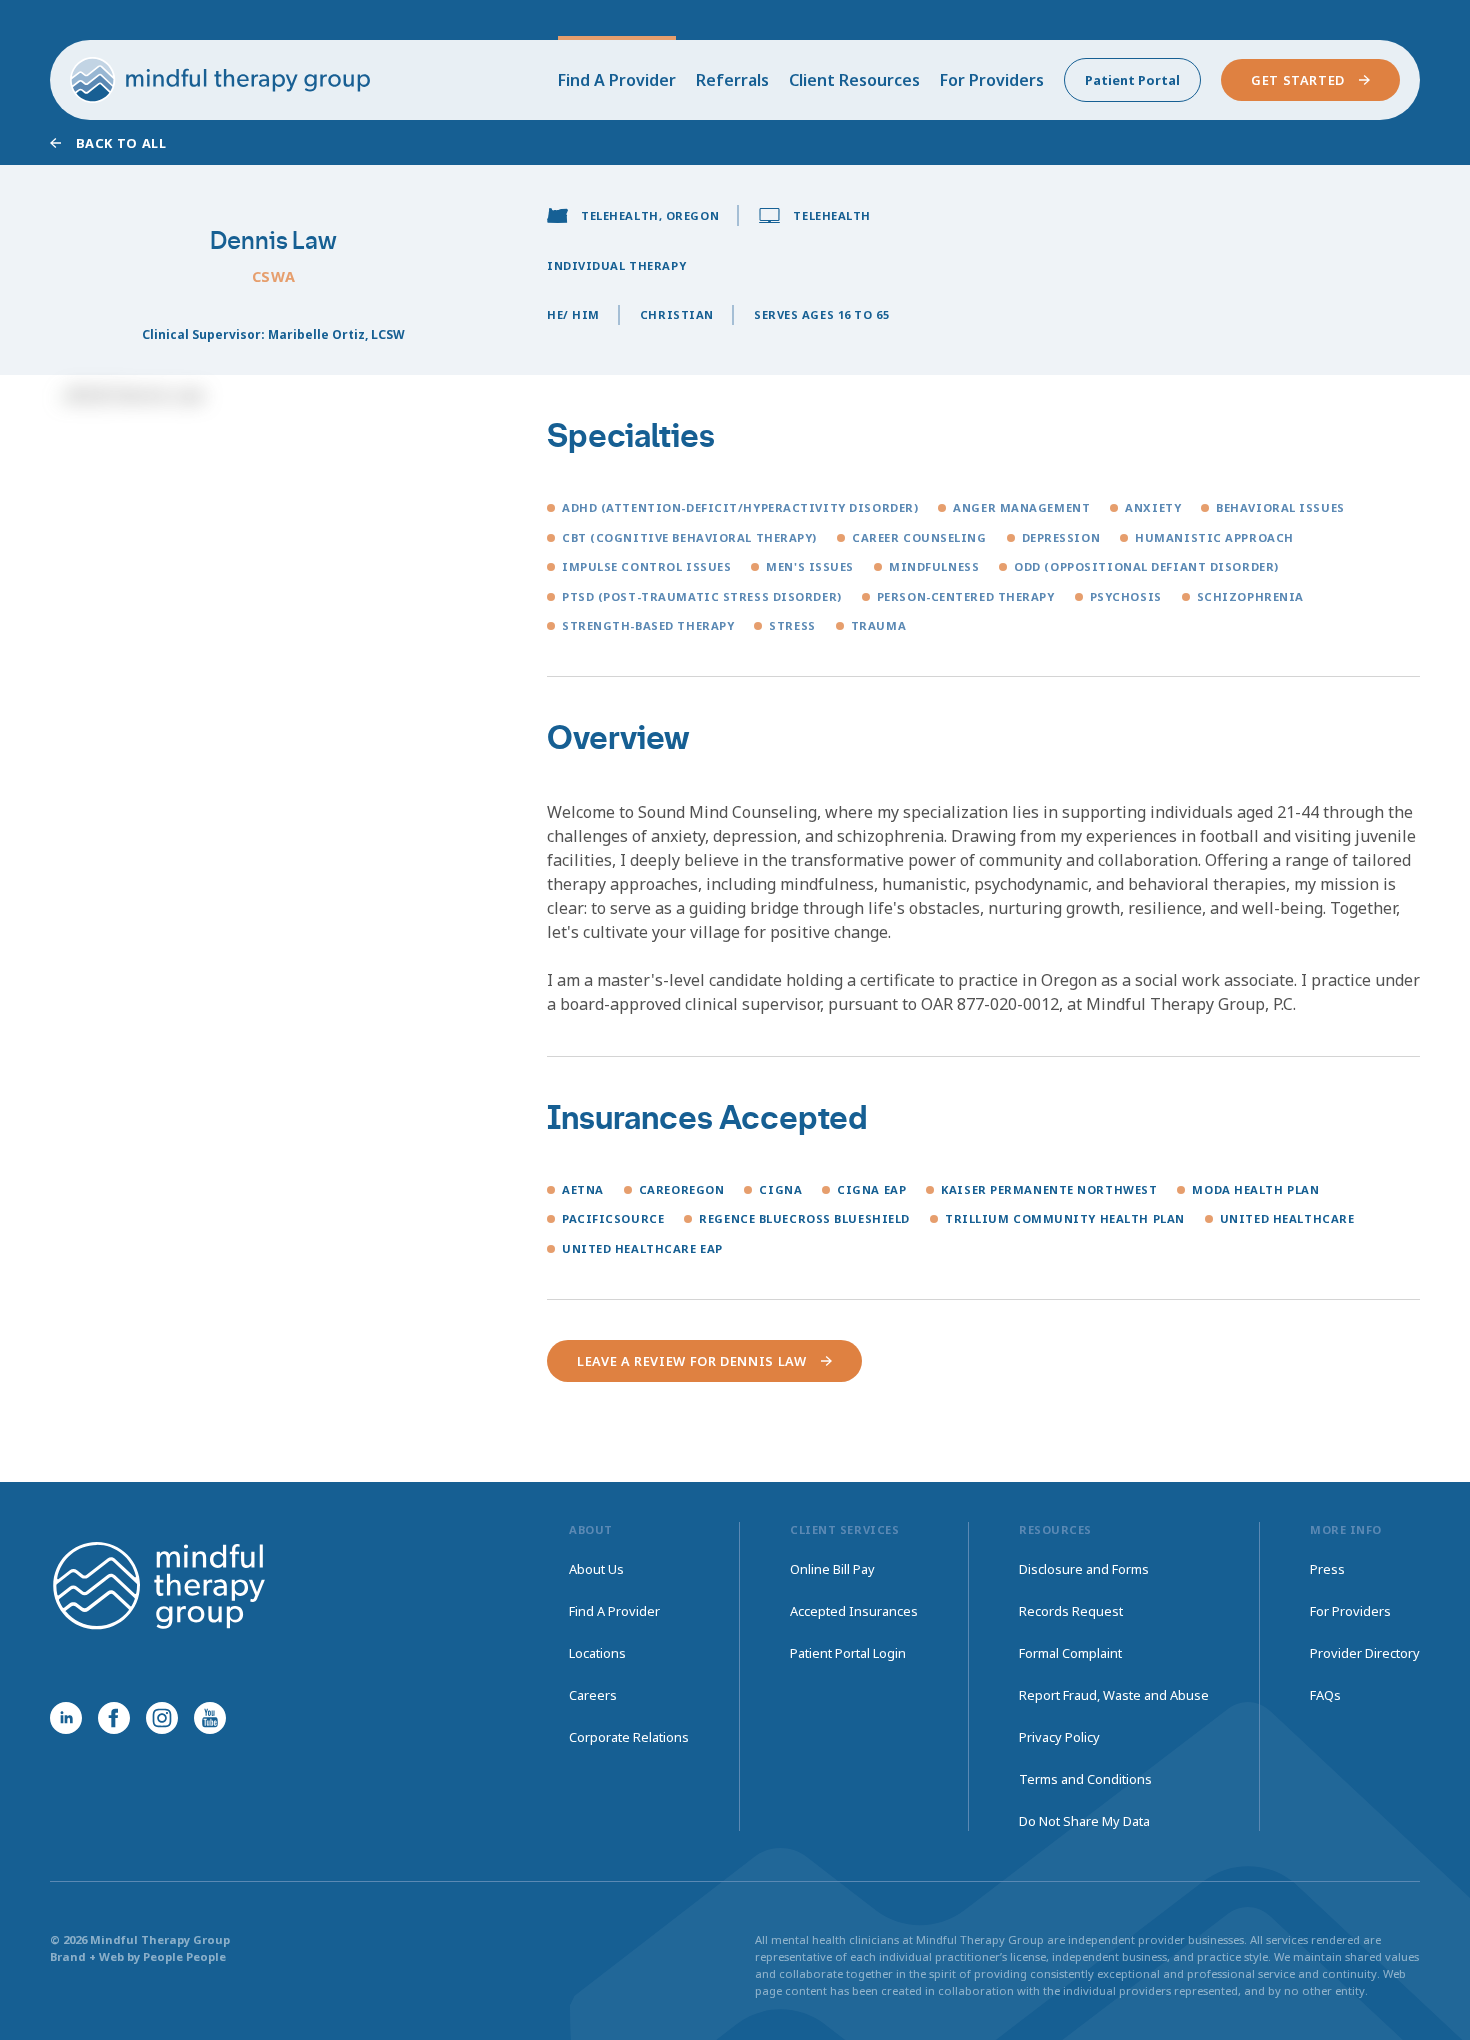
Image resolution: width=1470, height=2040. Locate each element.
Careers (593, 1695)
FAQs (1325, 1695)
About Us (596, 1569)
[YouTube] (210, 1718)
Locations (597, 1653)
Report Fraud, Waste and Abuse (1114, 1695)
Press (1327, 1569)
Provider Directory (1365, 1653)
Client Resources (854, 80)
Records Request (1071, 1611)
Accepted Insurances (854, 1611)
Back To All (121, 143)
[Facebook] (114, 1718)
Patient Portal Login (848, 1653)
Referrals (732, 80)
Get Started (1298, 80)
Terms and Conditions (1085, 1779)
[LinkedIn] (66, 1718)
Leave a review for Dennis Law (692, 1361)
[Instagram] (162, 1718)
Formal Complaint (1070, 1653)
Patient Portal (1132, 80)
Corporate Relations (629, 1737)
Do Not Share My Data (1084, 1821)
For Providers (992, 80)
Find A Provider (617, 80)
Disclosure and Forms (1084, 1569)
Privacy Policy (1059, 1737)
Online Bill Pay (832, 1569)
